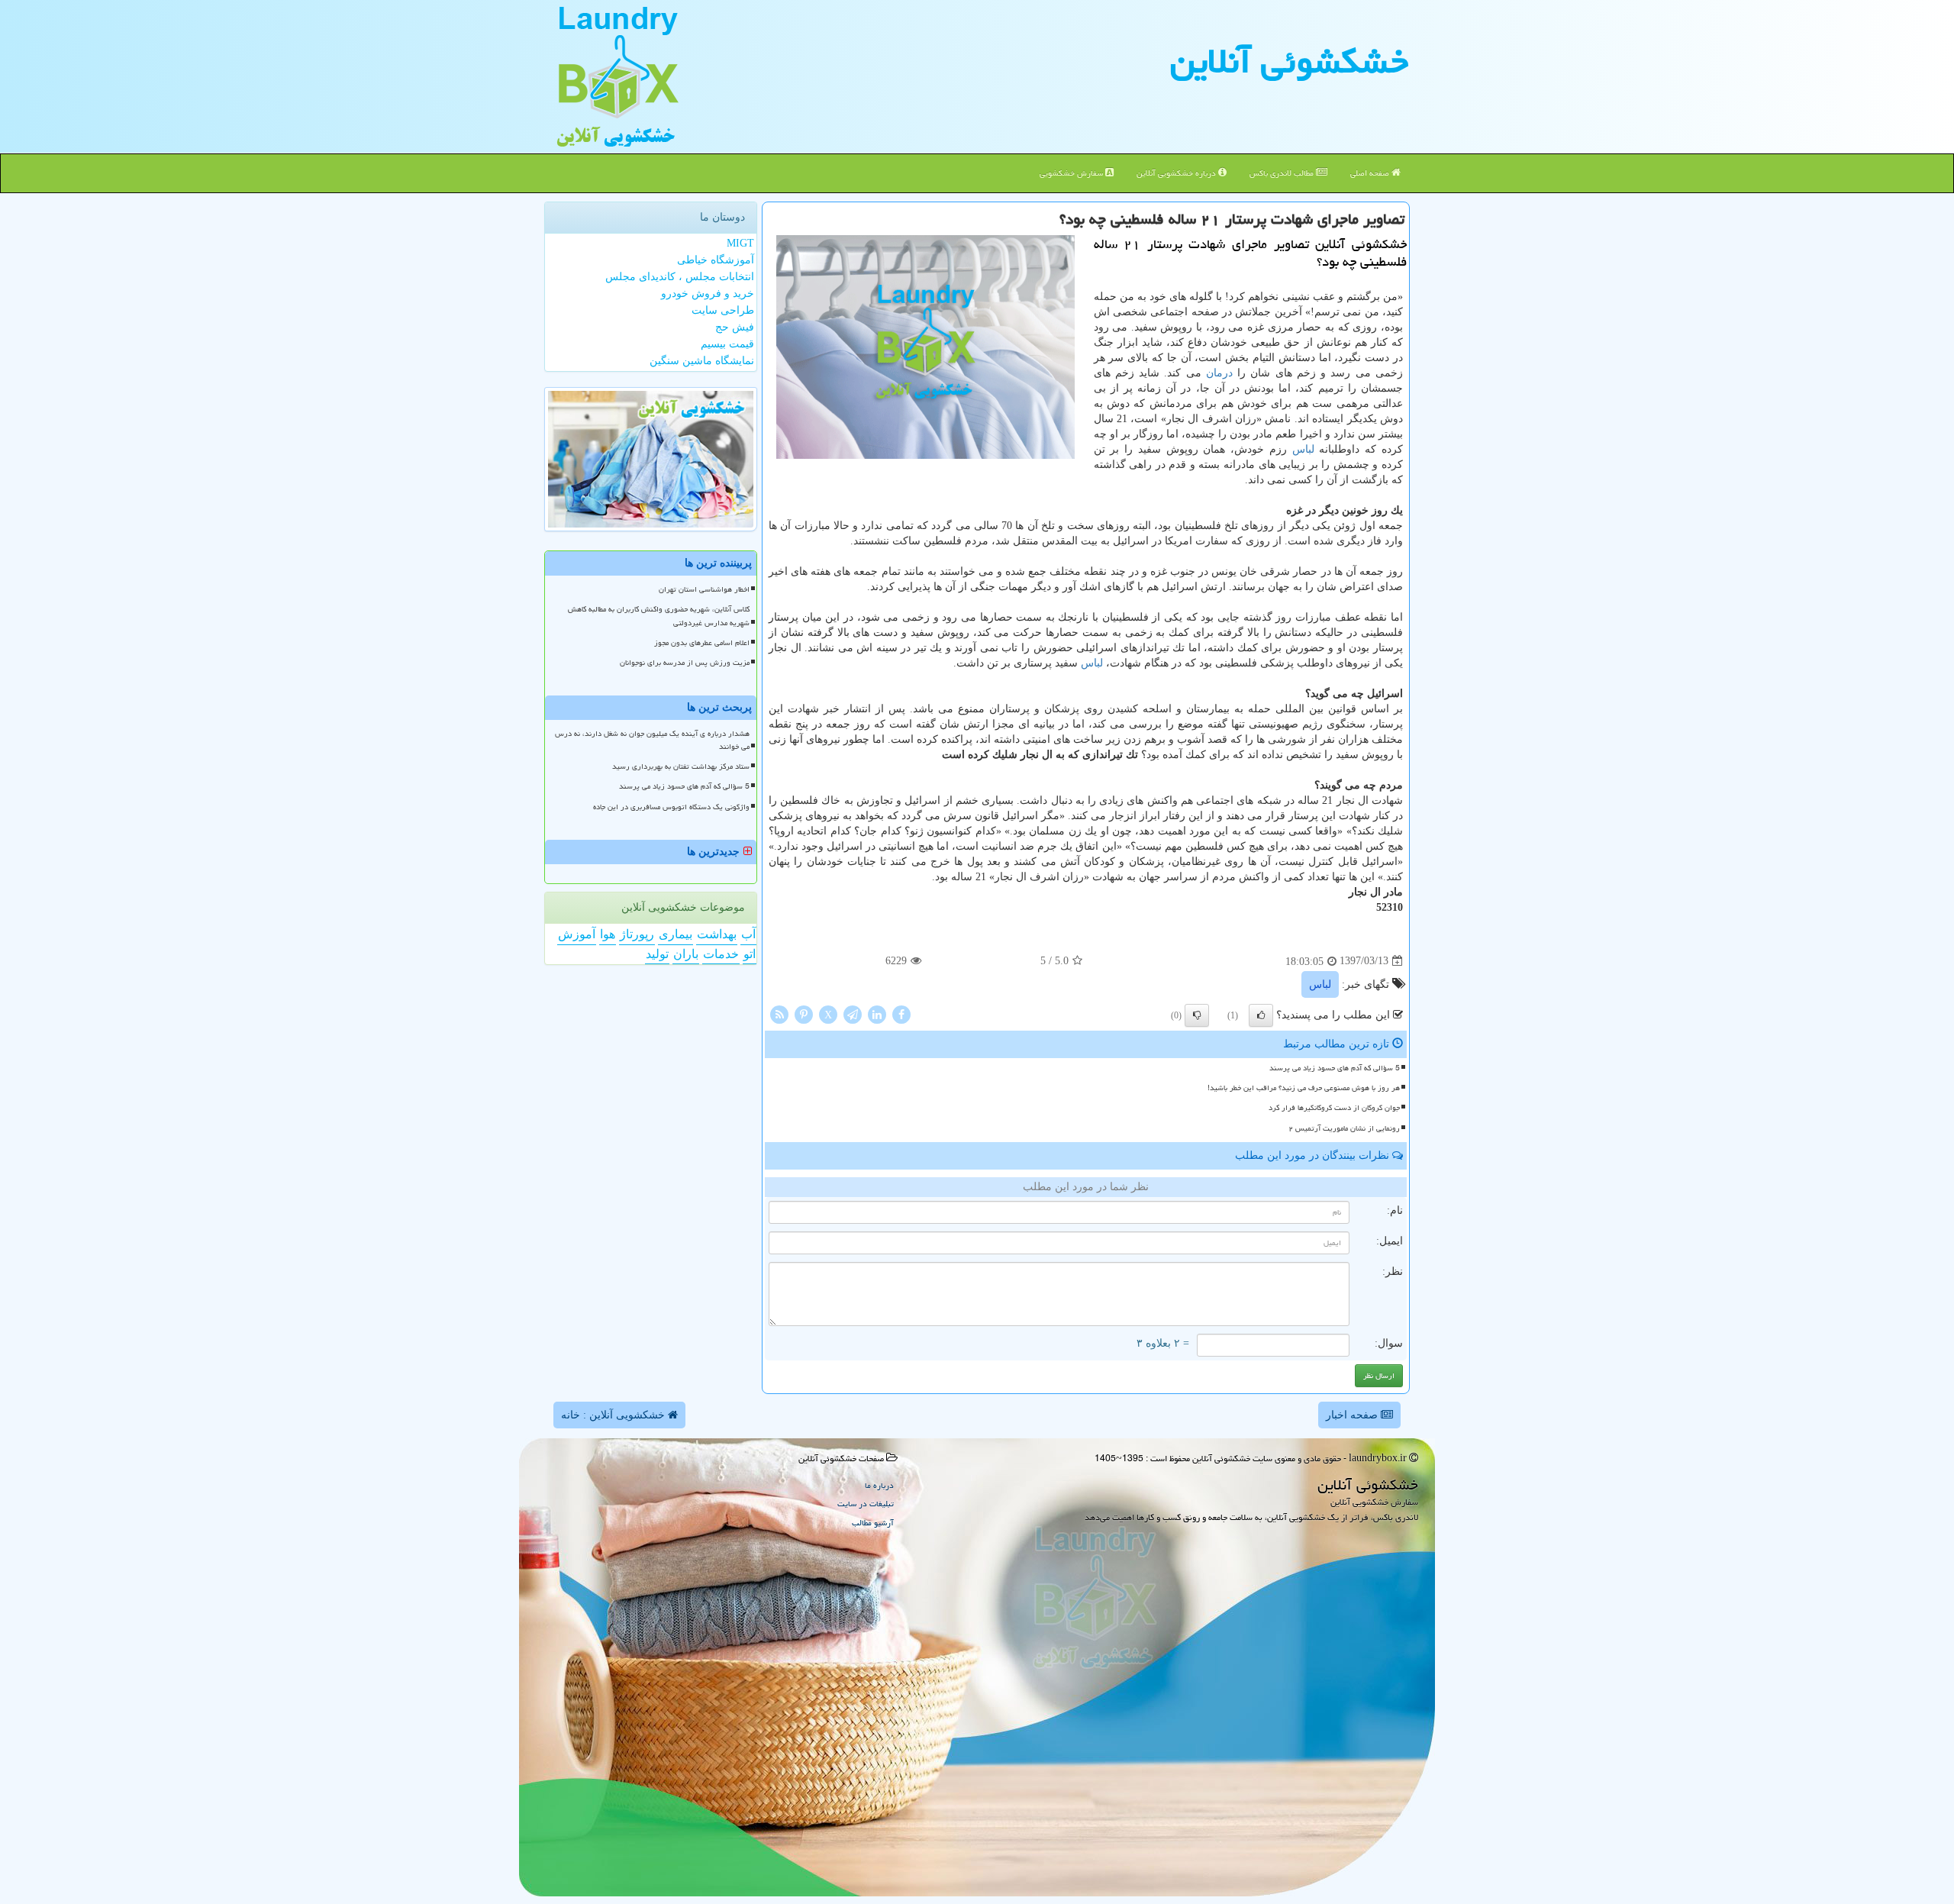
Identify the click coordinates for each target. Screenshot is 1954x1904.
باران (686, 954)
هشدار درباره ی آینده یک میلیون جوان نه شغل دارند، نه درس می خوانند (652, 740)
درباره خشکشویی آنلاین (1177, 173)
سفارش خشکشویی (1072, 173)
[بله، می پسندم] (1261, 1015)
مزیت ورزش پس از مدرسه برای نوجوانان (685, 663)
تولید (657, 954)
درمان (1219, 373)
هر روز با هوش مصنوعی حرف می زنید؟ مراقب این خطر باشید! (1304, 1088)
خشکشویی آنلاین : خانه (614, 1415)
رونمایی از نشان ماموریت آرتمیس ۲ (1344, 1128)
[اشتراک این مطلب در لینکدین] (877, 1013)
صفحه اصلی (1371, 173)
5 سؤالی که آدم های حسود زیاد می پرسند (1335, 1068)
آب (748, 934)
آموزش (577, 934)
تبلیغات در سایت (866, 1504)
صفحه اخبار (1353, 1415)
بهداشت (717, 934)
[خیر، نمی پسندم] (1197, 1015)
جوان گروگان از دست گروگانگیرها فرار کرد (1334, 1108)
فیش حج (735, 327)
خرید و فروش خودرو (708, 294)
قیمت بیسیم (727, 344)
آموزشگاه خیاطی (716, 260)
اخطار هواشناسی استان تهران (704, 589)
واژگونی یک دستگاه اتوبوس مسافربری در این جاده (671, 807)
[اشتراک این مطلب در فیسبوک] (901, 1013)
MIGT (740, 243)
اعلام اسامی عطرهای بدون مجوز (702, 643)
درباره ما (879, 1485)
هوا (608, 934)
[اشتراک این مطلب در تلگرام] (853, 1013)
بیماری (676, 934)
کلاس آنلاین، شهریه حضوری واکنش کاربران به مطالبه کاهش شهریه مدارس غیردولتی (659, 616)
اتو (750, 954)
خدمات (721, 954)
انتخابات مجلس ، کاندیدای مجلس (680, 277)
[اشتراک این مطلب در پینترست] (804, 1013)
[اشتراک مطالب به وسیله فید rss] (779, 1013)
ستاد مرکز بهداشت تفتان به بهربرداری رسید (681, 766)
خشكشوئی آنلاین (1289, 61)
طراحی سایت (723, 310)
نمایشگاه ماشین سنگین (702, 361)
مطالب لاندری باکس (1283, 173)
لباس (1303, 449)
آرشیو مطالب (873, 1523)
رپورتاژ (637, 934)
